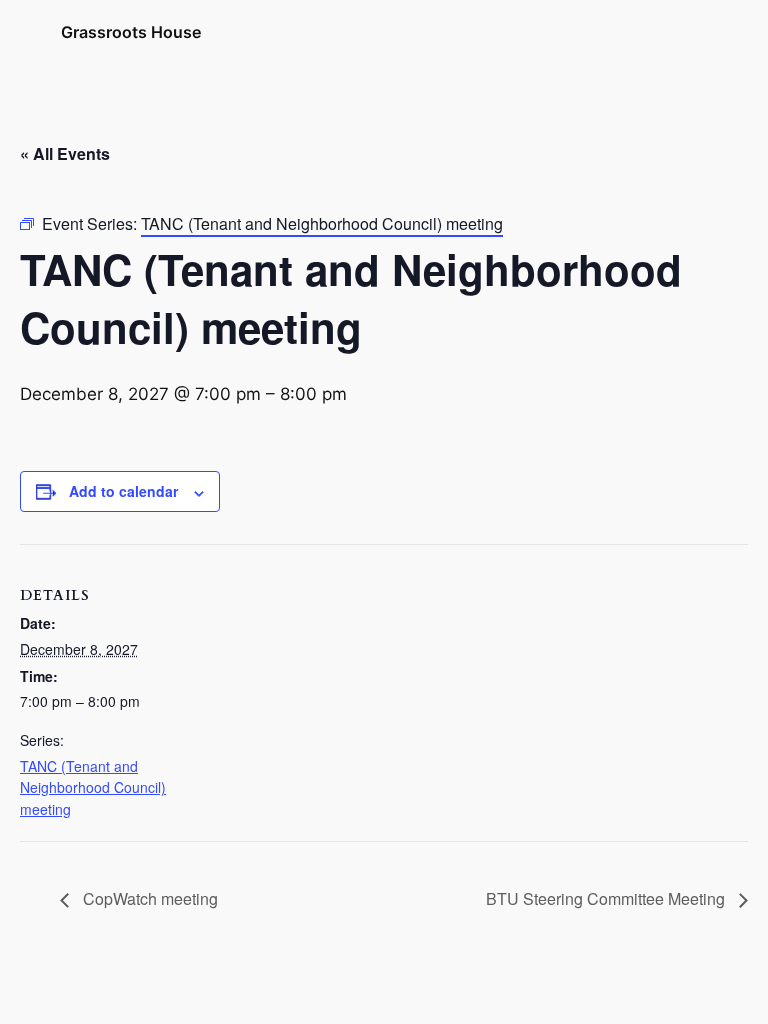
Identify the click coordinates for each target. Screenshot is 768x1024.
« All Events (65, 153)
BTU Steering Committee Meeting (607, 898)
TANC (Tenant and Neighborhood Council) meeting (93, 787)
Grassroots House (131, 32)
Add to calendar (123, 491)
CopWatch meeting (148, 898)
